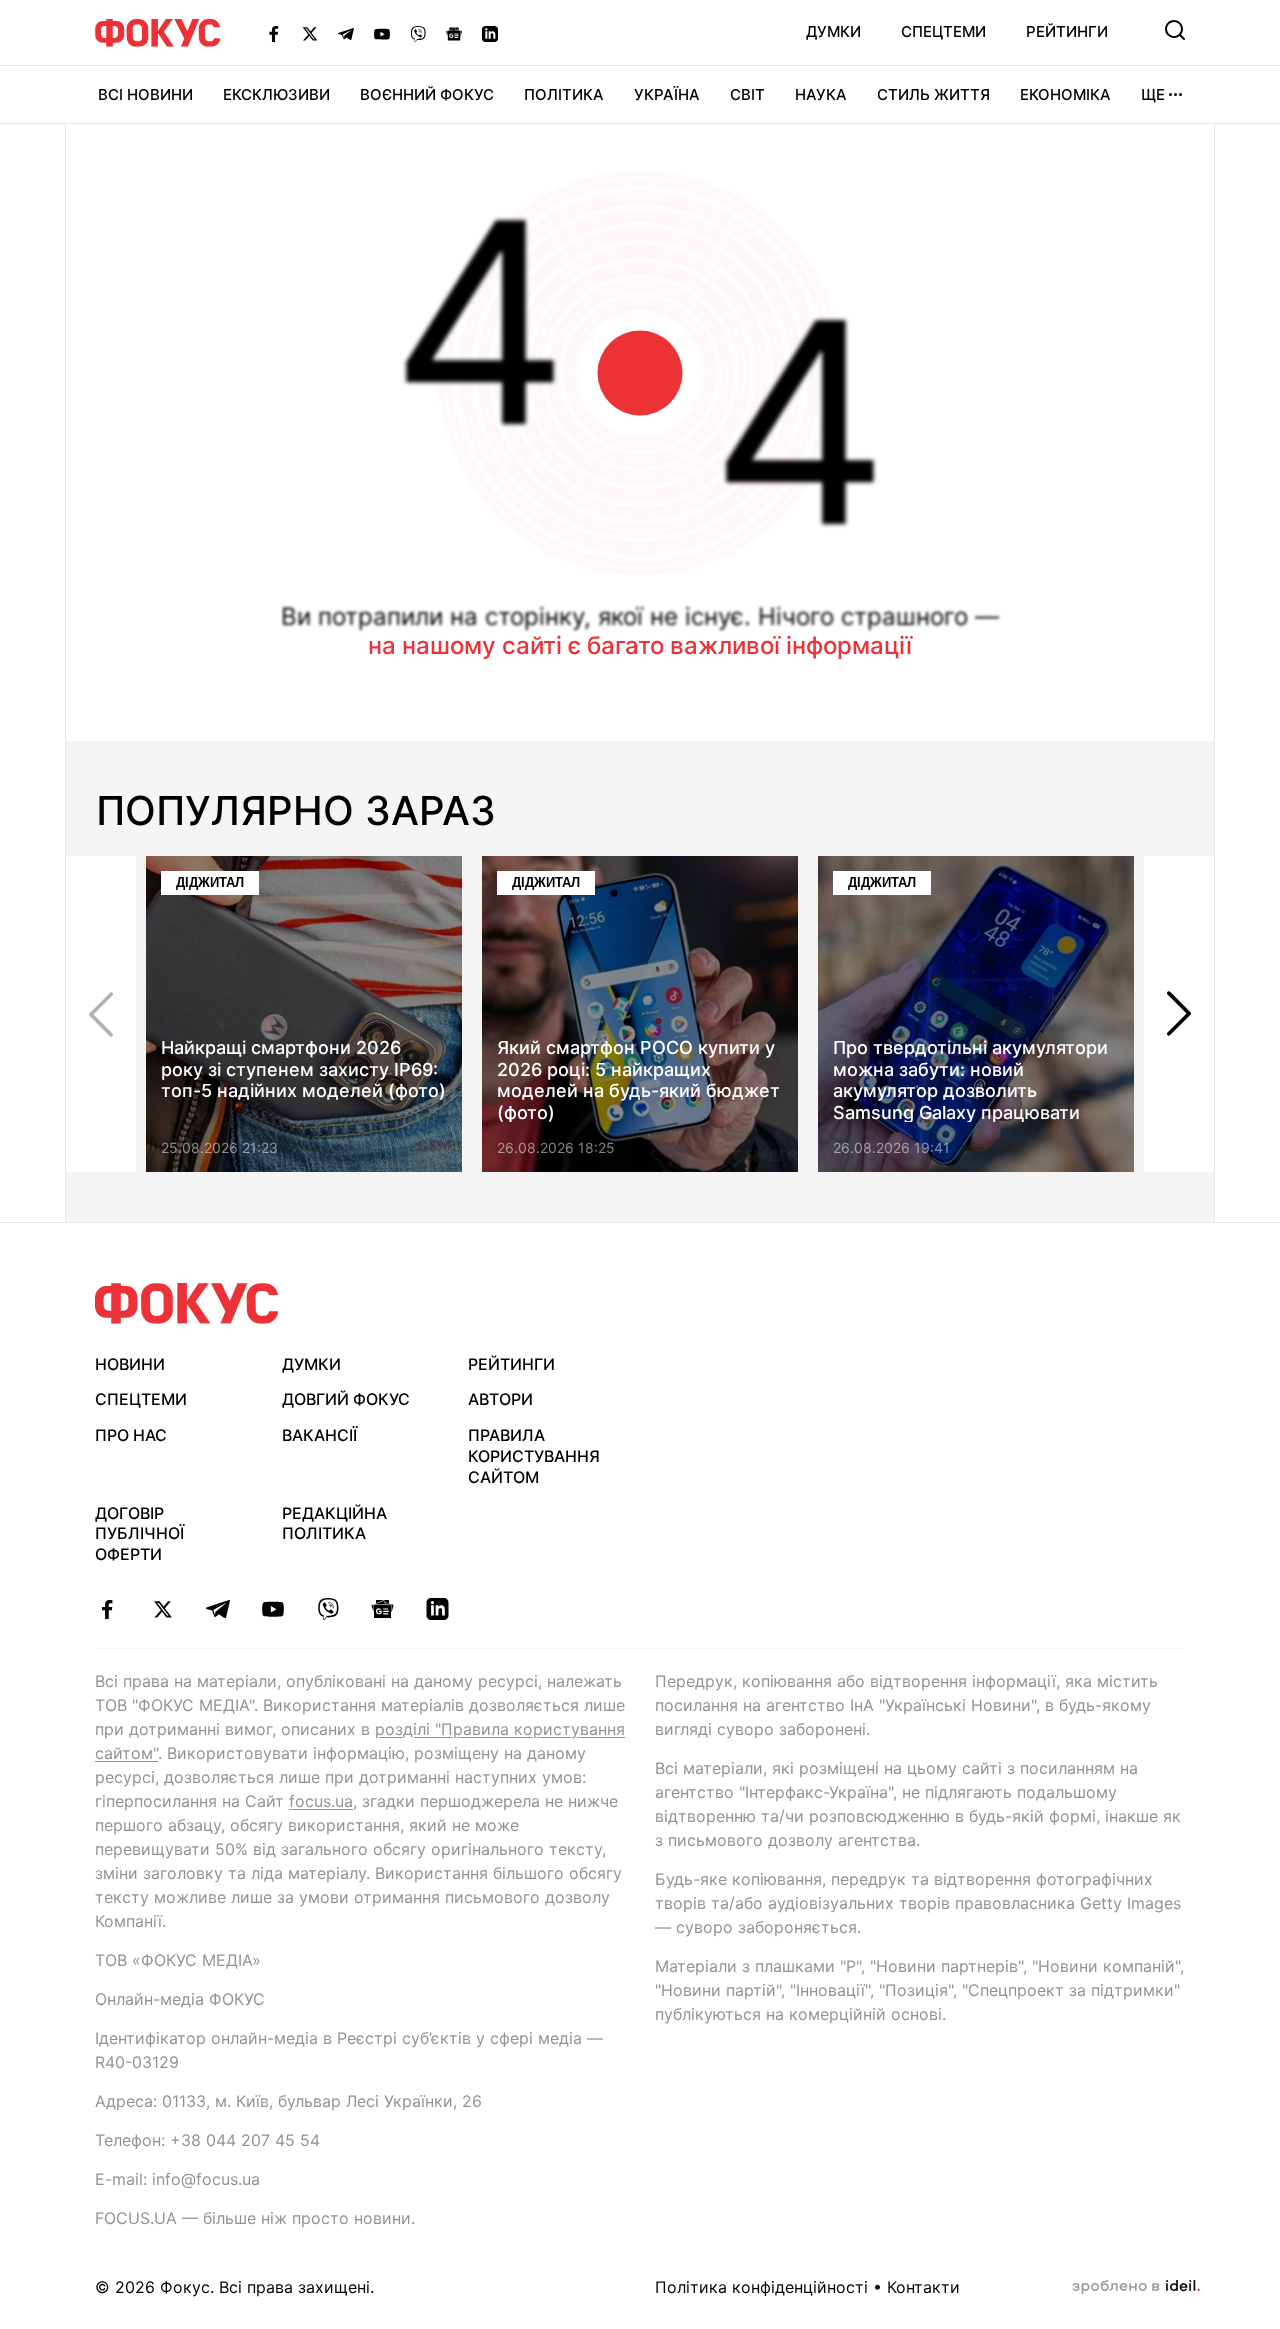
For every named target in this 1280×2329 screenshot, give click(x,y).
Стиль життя (933, 94)
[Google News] (454, 33)
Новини (130, 1364)
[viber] (327, 1609)
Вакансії (319, 1435)
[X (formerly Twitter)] (310, 33)
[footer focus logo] (187, 1303)
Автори (500, 1399)
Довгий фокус (346, 1399)
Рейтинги (1067, 31)
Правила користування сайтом (534, 1456)
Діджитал (210, 882)
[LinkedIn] (490, 33)
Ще (1153, 94)
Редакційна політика (334, 1523)
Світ (747, 94)
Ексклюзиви (276, 94)
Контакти (923, 2287)
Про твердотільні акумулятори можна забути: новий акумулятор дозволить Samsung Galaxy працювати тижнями (970, 1090)
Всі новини (145, 94)
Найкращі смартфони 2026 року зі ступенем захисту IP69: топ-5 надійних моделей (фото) (303, 1069)
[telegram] (217, 1609)
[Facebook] (274, 33)
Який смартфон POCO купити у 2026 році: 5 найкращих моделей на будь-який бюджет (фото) (638, 1080)
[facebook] (107, 1609)
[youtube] (272, 1609)
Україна (667, 94)
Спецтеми (943, 31)
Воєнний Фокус (427, 94)
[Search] (1175, 30)
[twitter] (162, 1609)
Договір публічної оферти (139, 1534)
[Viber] (418, 33)
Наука (821, 94)
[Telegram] (346, 33)
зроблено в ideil (1136, 2287)
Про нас (131, 1435)
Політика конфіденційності (761, 2287)
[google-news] (382, 1609)
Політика (564, 94)
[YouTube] (382, 33)
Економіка (1065, 94)
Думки (833, 31)
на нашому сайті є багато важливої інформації (640, 645)
